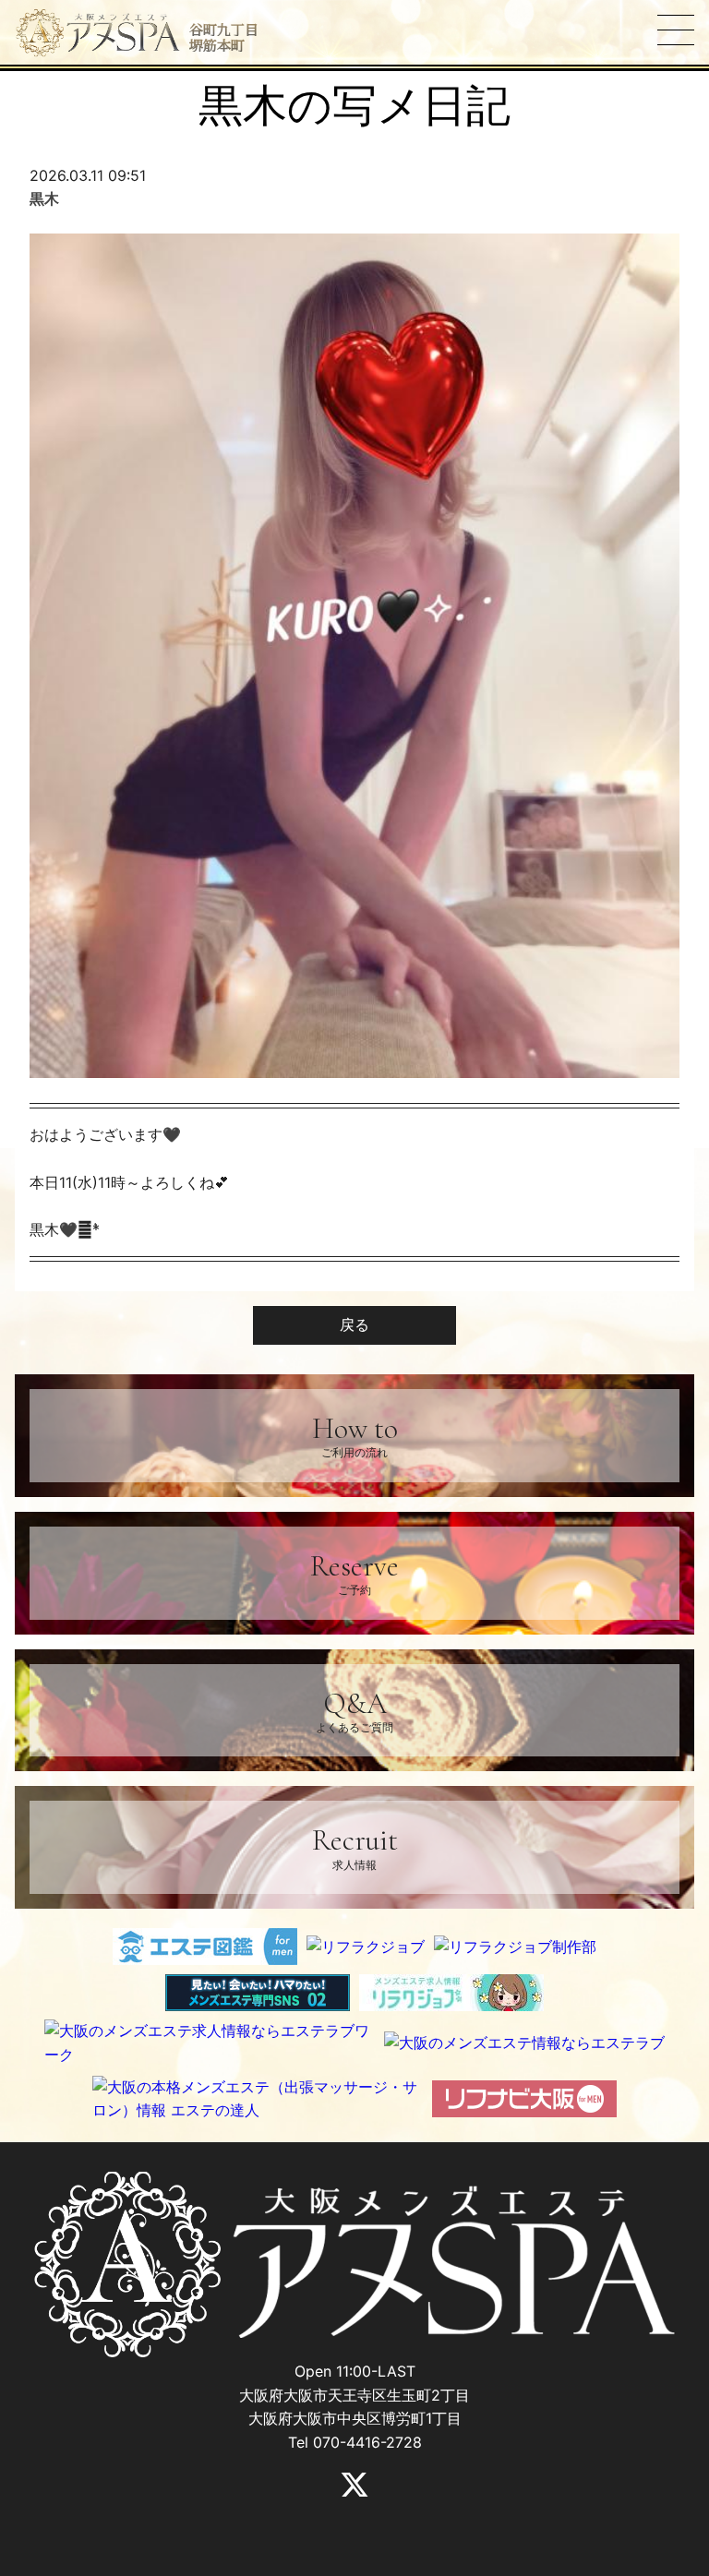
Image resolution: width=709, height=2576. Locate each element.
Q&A (354, 1710)
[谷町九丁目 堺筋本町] (98, 33)
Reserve (354, 1572)
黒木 (44, 198)
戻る (354, 1324)
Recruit (355, 1846)
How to (355, 1435)
